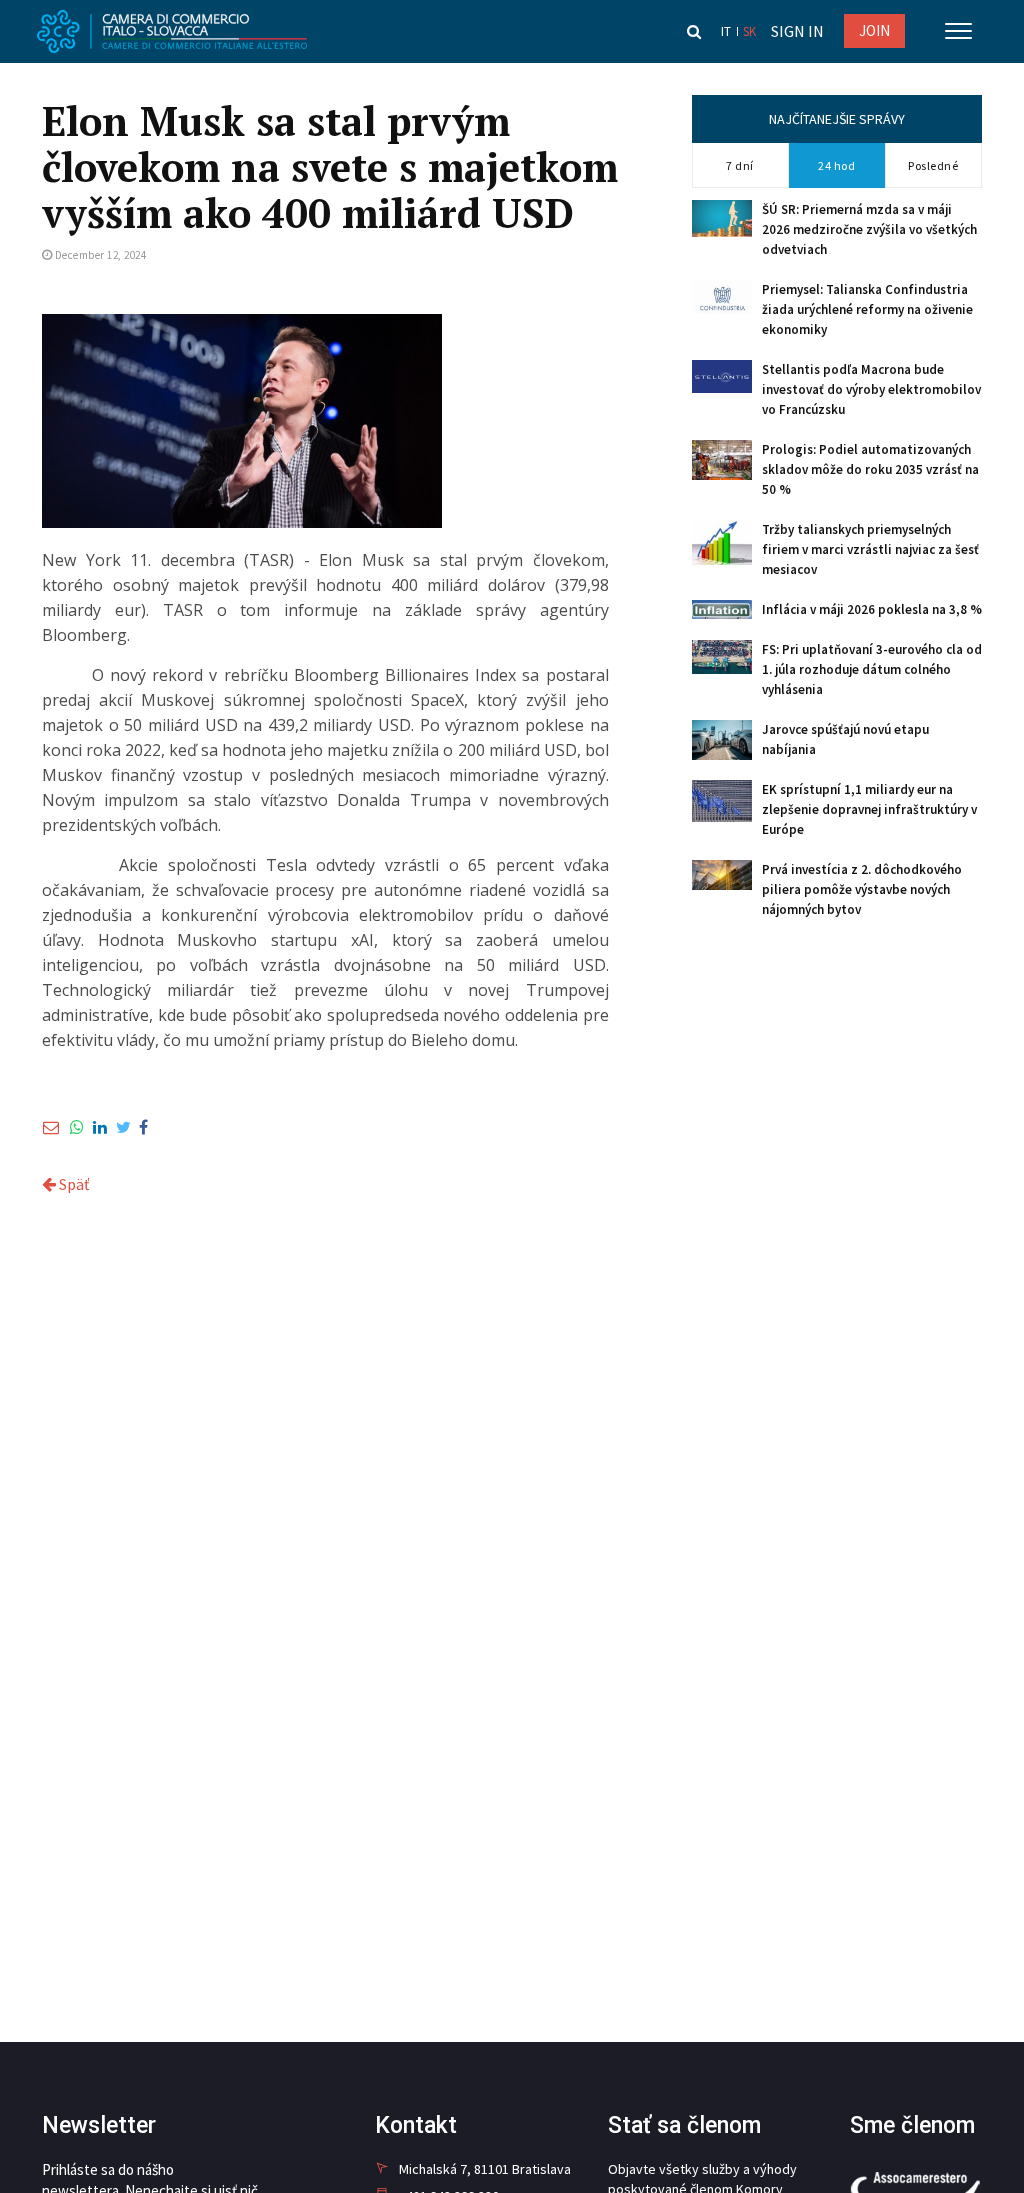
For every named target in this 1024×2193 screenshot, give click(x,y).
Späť (72, 1184)
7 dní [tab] (740, 165)
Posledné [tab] (933, 165)
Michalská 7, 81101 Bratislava (485, 2169)
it (726, 31)
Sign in (797, 31)
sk (749, 31)
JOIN (874, 30)
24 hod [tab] (836, 165)
